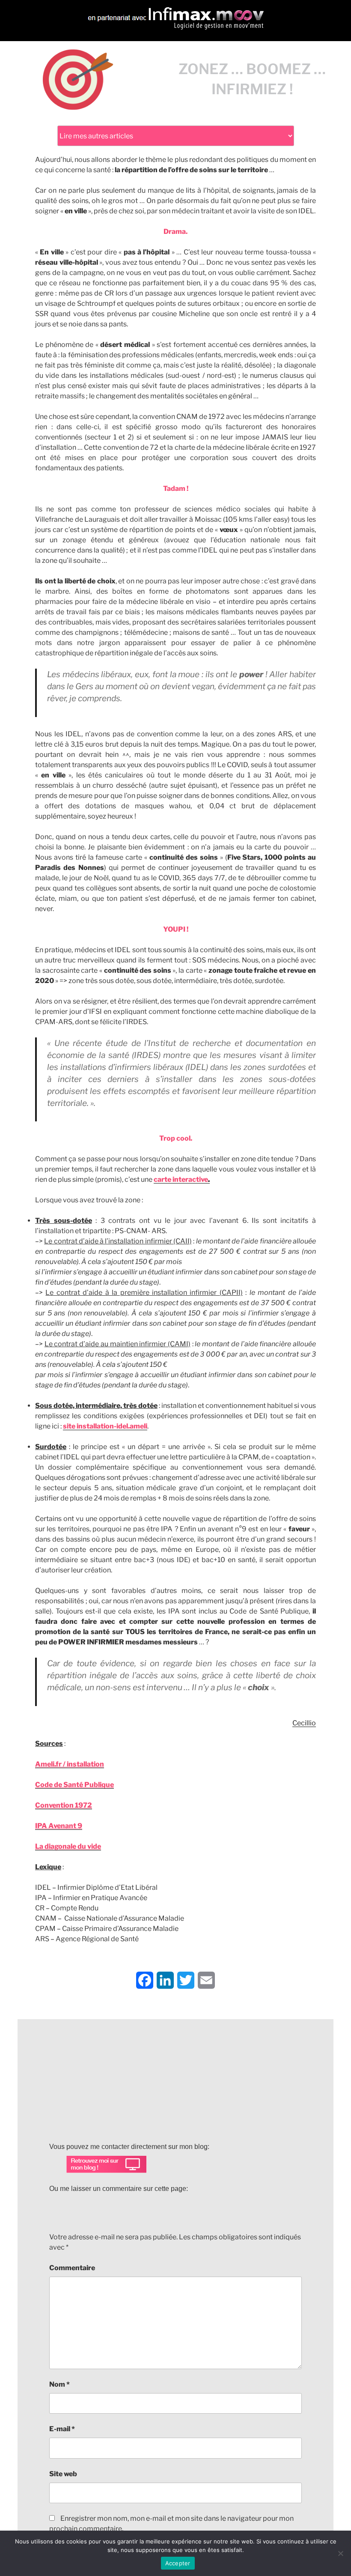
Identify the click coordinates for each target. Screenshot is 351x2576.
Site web (63, 2474)
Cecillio (304, 1723)
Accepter (178, 2563)
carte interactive (182, 1179)
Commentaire (72, 2268)
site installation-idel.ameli (105, 1426)
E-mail (62, 2429)
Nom (59, 2384)
